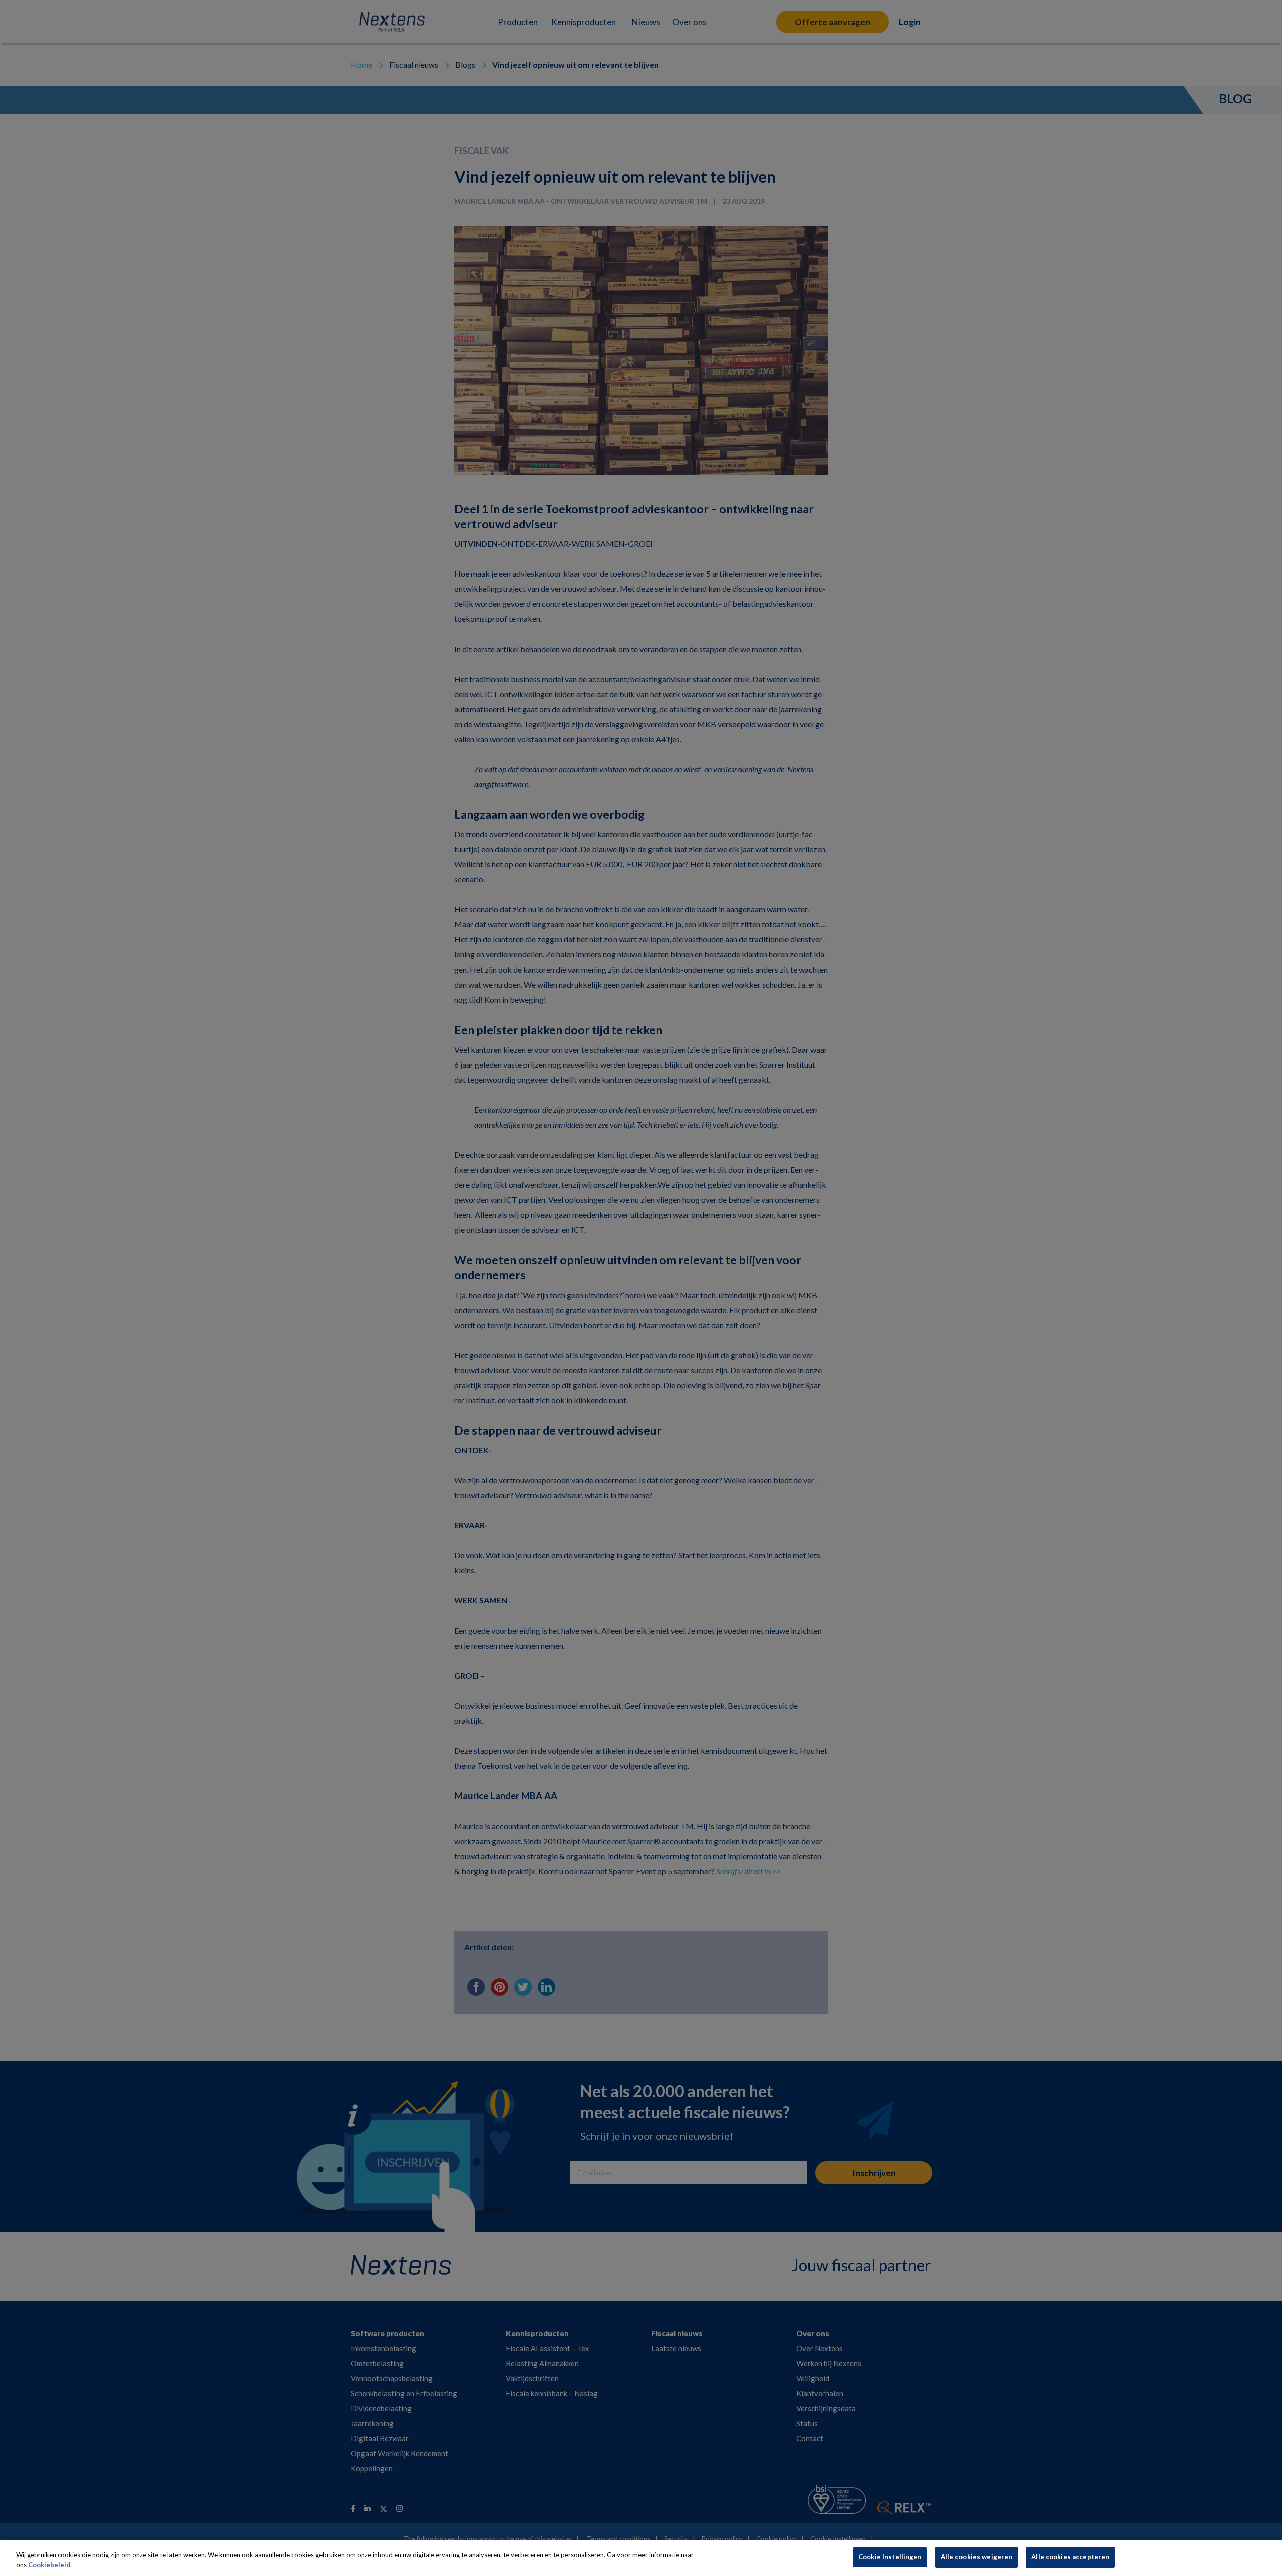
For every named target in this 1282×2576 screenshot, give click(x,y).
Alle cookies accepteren (1070, 2557)
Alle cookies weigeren (977, 2557)
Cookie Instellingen (890, 2557)
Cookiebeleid (49, 2565)
